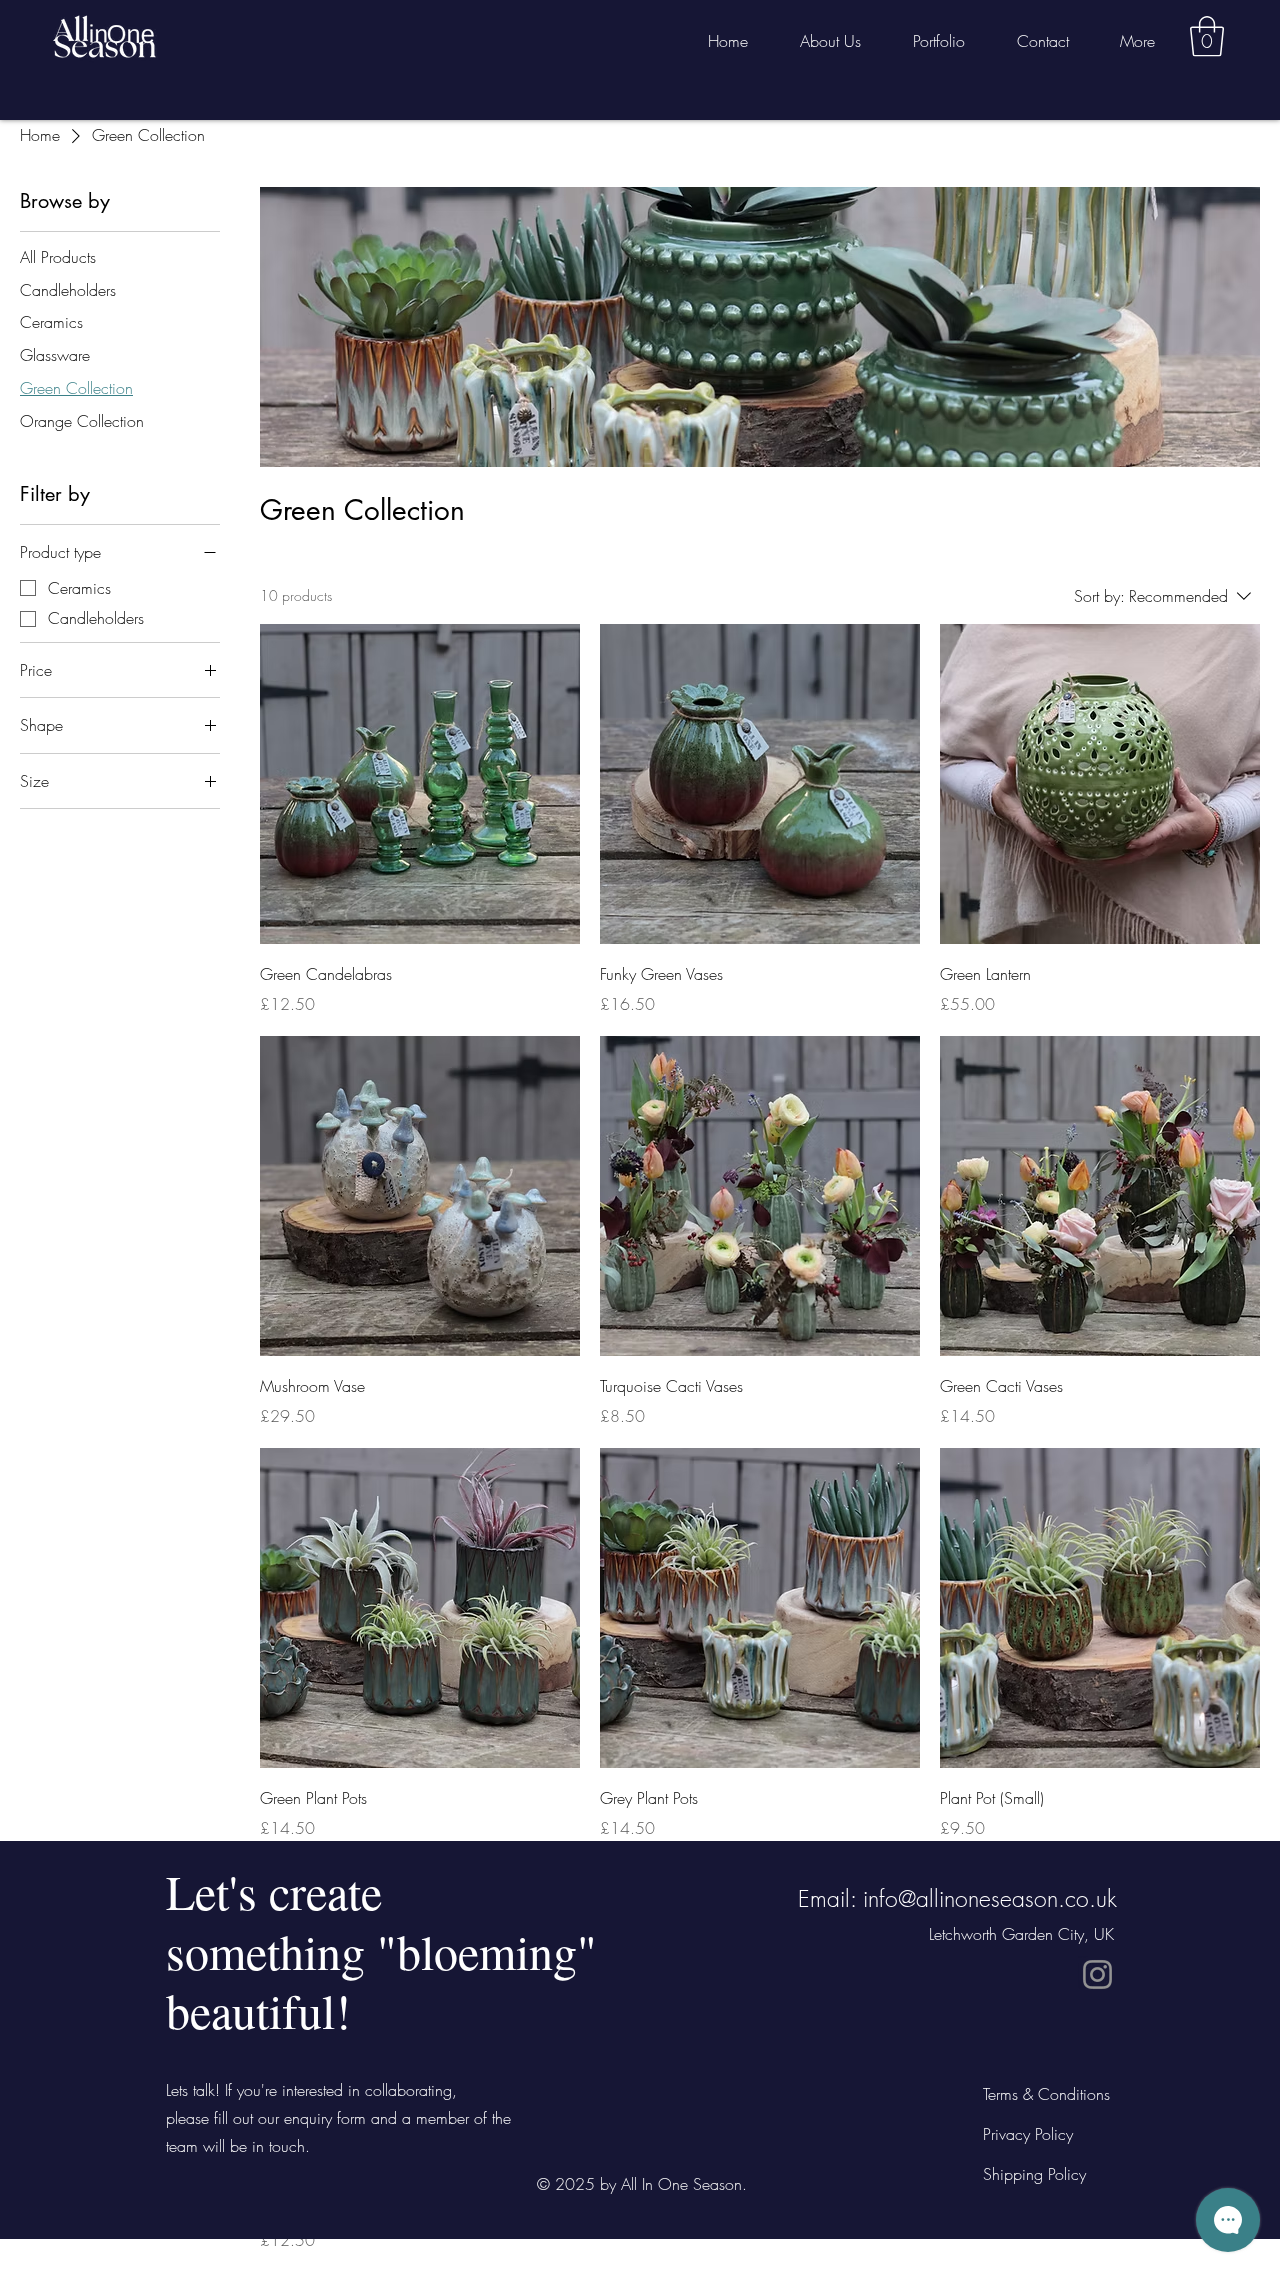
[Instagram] (1097, 1974)
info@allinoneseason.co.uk (990, 1898)
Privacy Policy (1028, 2134)
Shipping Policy (1034, 2174)
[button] (1207, 36)
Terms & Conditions (1046, 2094)
